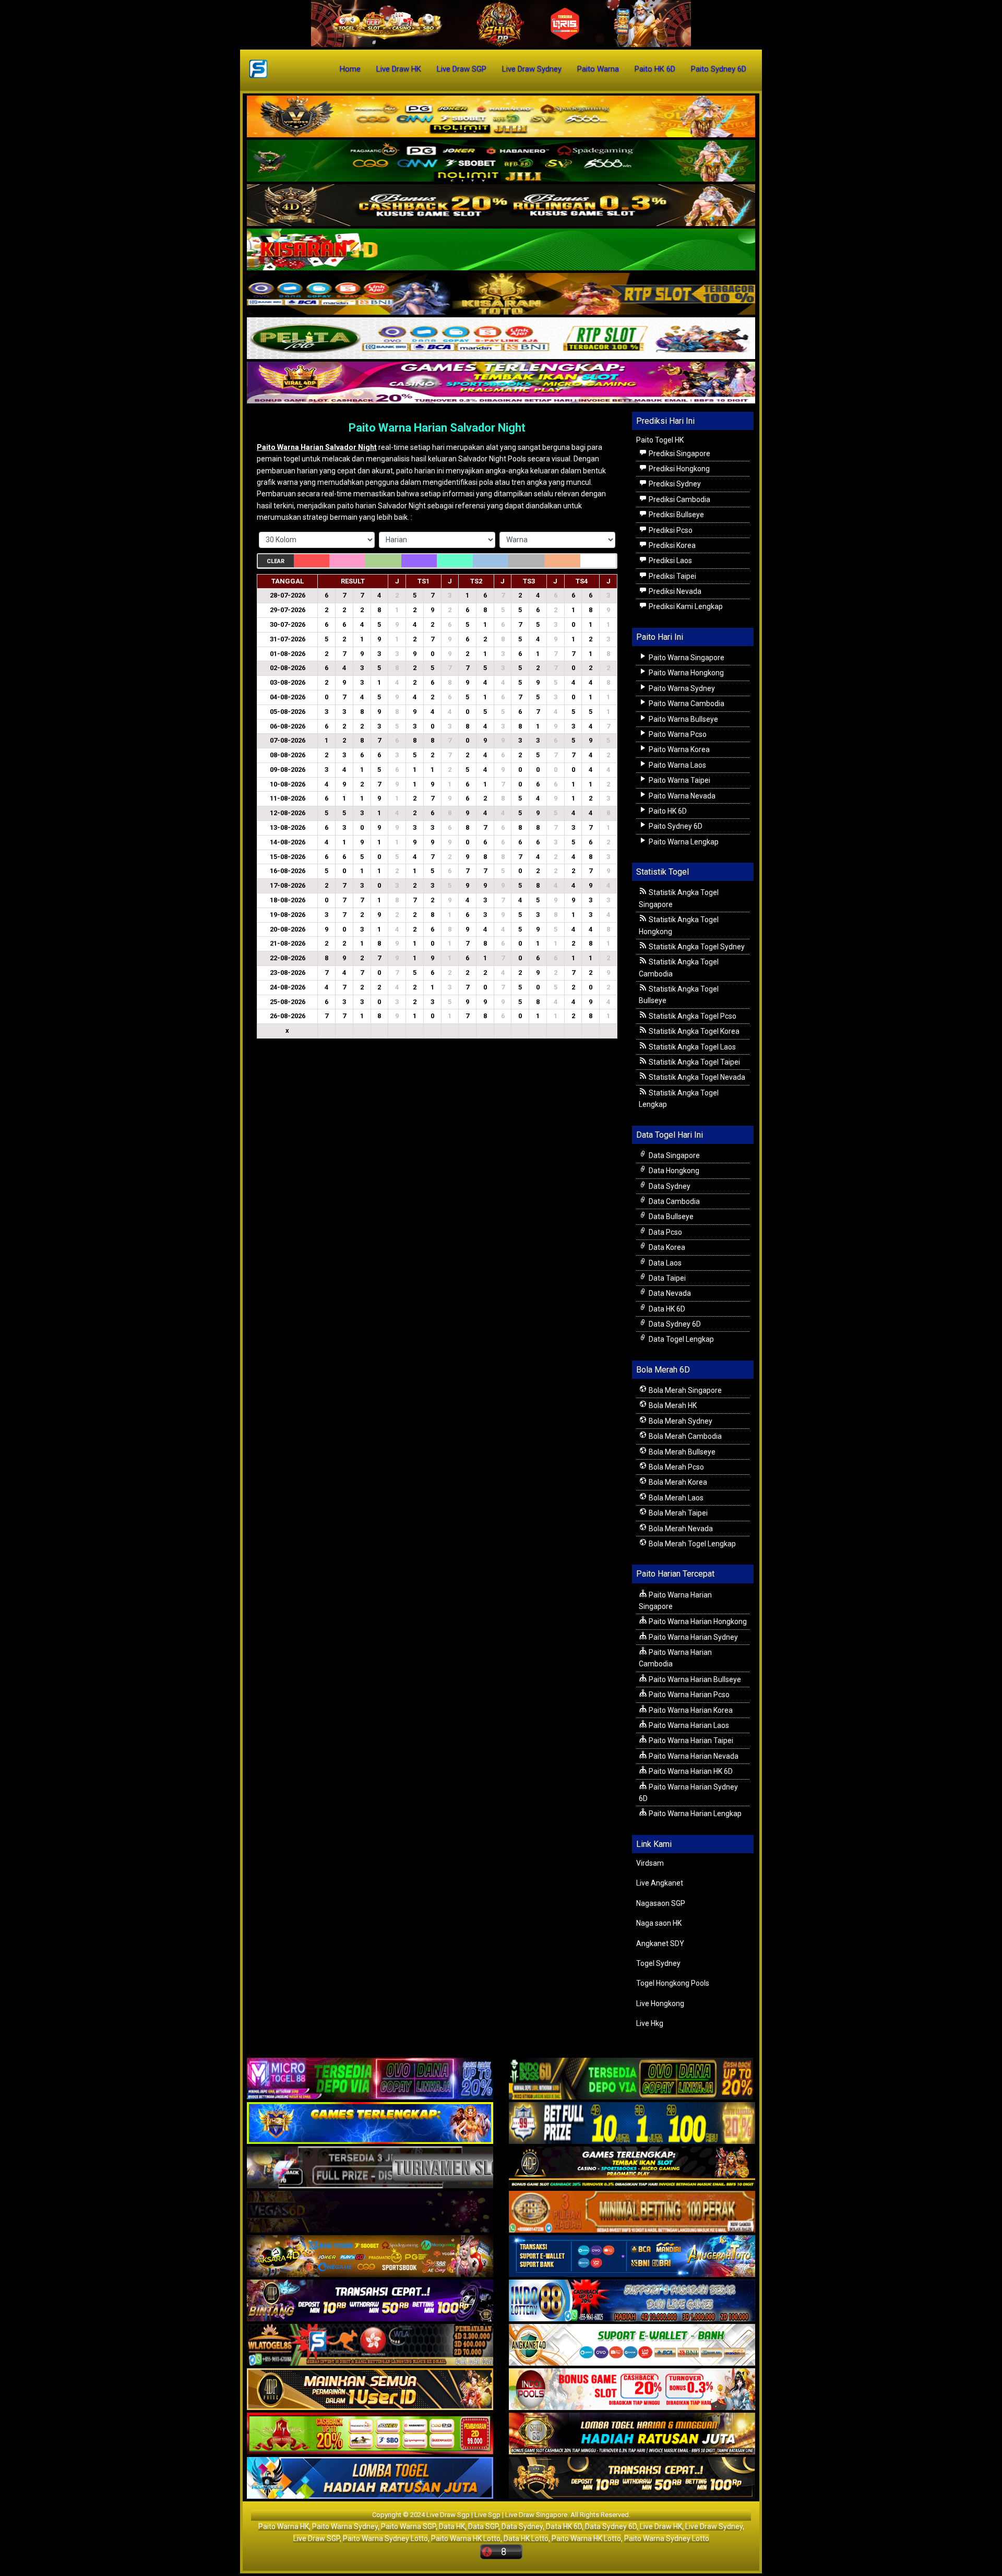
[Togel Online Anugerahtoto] (632, 2257)
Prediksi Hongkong (678, 469)
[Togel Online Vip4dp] (632, 2168)
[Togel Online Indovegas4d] (632, 2479)
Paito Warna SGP (408, 2526)
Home (350, 69)
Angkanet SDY (660, 1943)
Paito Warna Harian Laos (688, 1725)
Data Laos (664, 1263)
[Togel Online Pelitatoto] (501, 339)
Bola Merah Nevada (680, 1529)
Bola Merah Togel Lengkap (691, 1544)
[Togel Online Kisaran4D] (501, 250)
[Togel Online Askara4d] (370, 2257)
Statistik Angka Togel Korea (693, 1031)
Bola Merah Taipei (677, 1513)
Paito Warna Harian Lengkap (694, 1814)
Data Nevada (669, 1293)
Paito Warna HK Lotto (466, 2538)
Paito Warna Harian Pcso (688, 1695)
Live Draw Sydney (532, 69)
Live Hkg (650, 2023)
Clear (276, 561)
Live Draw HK (399, 69)
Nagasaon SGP (661, 1903)
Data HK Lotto (526, 2538)
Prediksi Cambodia (679, 499)
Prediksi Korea (671, 545)
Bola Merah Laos (675, 1498)
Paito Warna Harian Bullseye (694, 1679)
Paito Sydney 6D (719, 69)
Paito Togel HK (660, 440)
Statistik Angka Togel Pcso (692, 1016)
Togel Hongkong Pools (673, 1983)
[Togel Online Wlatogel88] (370, 2346)
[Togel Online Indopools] (632, 2390)
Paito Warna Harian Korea (690, 1710)
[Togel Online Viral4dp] (501, 383)
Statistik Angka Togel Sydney (696, 947)
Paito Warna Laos (677, 765)
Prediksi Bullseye (676, 515)
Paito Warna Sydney (681, 688)
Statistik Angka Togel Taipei (694, 1062)
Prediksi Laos (670, 560)
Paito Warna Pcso (677, 734)
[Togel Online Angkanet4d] (632, 2346)
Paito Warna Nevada (681, 796)
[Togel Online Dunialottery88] (632, 2213)
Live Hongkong (660, 2003)
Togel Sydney (658, 1963)
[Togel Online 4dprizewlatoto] (370, 2390)
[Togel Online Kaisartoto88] (370, 2435)
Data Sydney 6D (674, 1324)
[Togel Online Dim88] (501, 161)
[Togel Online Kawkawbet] (370, 2168)
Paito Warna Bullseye (683, 719)
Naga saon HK (659, 1923)
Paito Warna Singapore (686, 658)
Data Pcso (665, 1232)
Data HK (452, 2526)
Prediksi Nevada (674, 591)
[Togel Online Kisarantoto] (501, 294)
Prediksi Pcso (670, 530)
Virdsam (650, 1863)
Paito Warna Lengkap (683, 842)
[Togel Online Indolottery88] (632, 2301)
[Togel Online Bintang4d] (370, 2301)
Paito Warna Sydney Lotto (385, 2538)
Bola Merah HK (672, 1405)
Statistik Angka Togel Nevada (696, 1077)
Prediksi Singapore (679, 454)
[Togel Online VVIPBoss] (501, 117)
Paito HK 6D (655, 69)
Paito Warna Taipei (679, 780)
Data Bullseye (670, 1217)
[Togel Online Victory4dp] (370, 2124)
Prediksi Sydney (674, 484)
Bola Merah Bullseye (681, 1452)
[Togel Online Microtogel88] (370, 2080)
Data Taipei (666, 1278)
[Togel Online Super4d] (501, 206)
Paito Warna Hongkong (685, 673)
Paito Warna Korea (678, 749)
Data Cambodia (673, 1201)
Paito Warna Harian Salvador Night (437, 428)
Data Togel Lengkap (681, 1339)
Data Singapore (673, 1155)
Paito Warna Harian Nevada (693, 1756)
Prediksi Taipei (672, 576)
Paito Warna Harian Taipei (690, 1740)
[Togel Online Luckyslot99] (632, 2124)
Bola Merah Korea (677, 1482)
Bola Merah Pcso (676, 1467)
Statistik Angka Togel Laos (691, 1047)
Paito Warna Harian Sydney (693, 1637)
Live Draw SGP (462, 69)
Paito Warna (598, 69)
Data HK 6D (666, 1309)
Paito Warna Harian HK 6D (690, 1771)
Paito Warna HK (284, 2526)
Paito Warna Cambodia (686, 703)
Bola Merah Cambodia (684, 1436)
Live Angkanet (660, 1883)
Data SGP (483, 2526)
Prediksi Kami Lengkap (685, 606)
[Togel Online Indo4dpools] (370, 2479)
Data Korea (666, 1247)
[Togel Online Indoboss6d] (632, 2080)
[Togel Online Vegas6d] (370, 2213)
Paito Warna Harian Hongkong (697, 1621)
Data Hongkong (673, 1171)
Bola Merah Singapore (684, 1390)
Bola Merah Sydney (680, 1421)
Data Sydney (669, 1186)
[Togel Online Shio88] (632, 2435)
